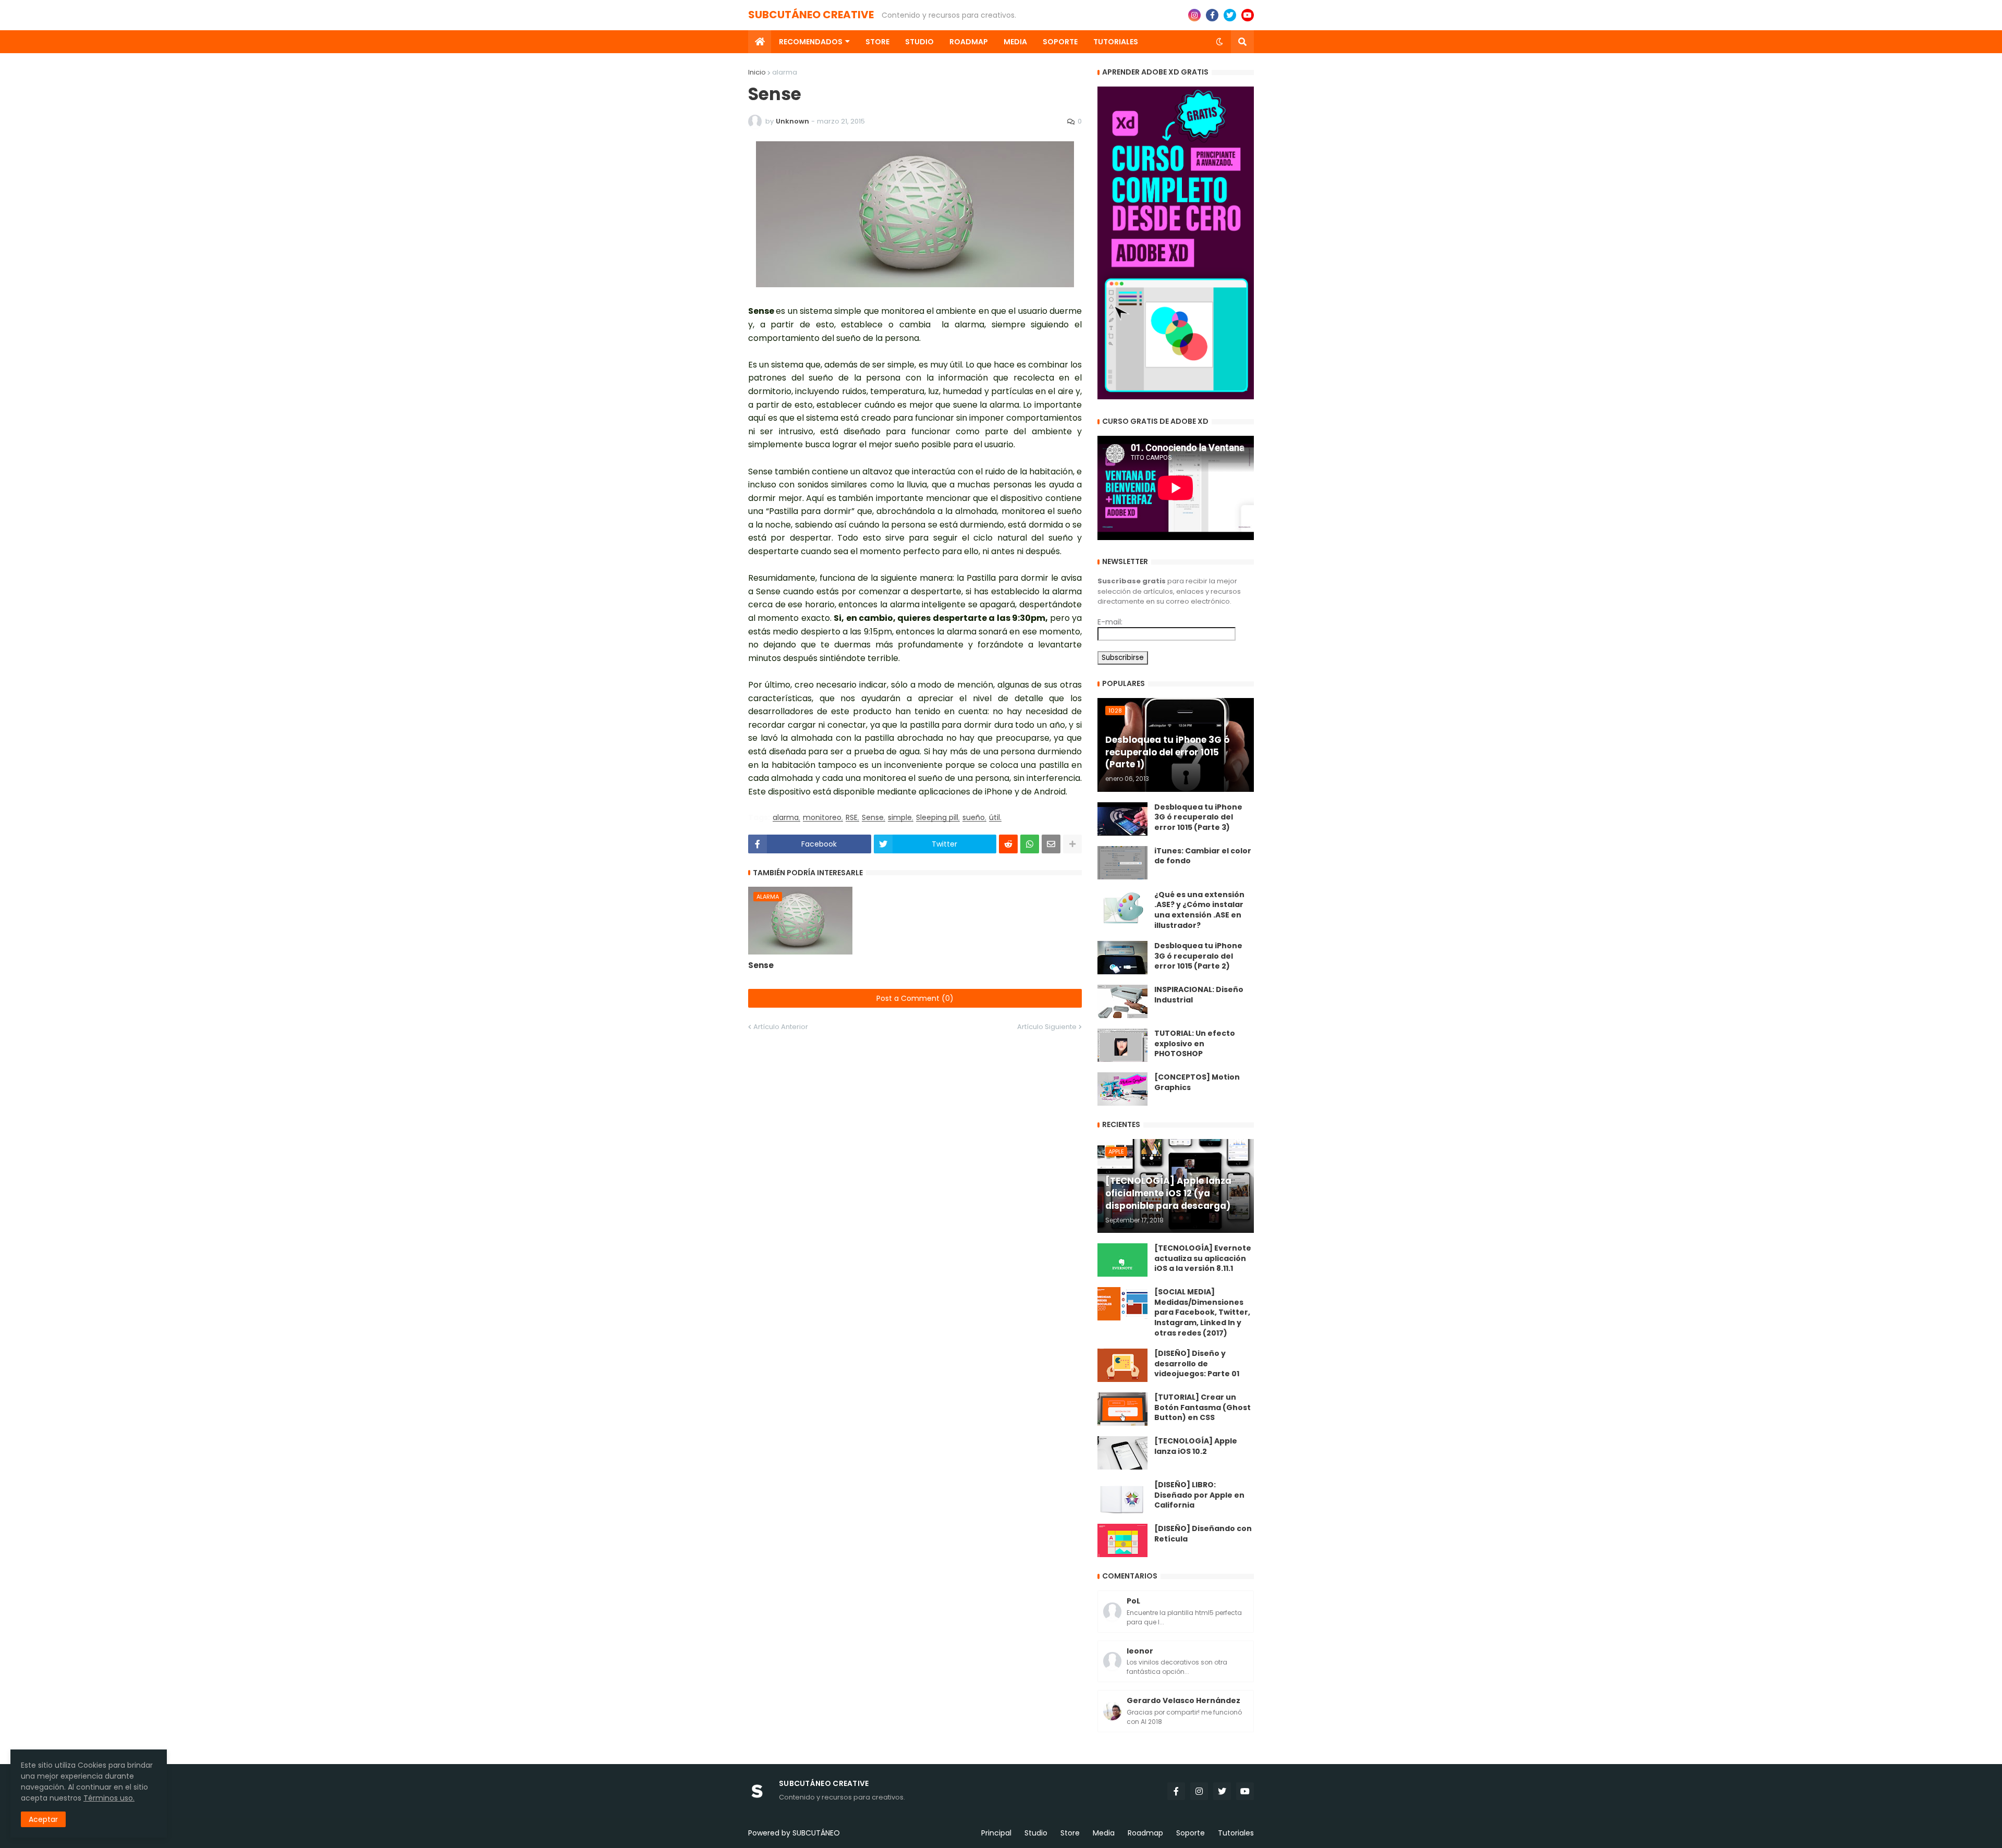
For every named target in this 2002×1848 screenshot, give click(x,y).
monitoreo (822, 818)
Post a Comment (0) (915, 998)
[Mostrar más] (1072, 844)
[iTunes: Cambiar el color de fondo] (1122, 863)
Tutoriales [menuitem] (1116, 42)
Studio (1036, 1833)
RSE (852, 818)
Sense (873, 818)
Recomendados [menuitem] (811, 42)
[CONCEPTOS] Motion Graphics (1197, 1082)
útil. (995, 818)
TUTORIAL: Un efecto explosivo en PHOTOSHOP (1195, 1044)
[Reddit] (1008, 844)
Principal (996, 1833)
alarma (785, 72)
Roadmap (1145, 1833)
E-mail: (1110, 622)
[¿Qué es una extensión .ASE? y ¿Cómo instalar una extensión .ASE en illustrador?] (1122, 907)
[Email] (1051, 844)
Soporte (1191, 1833)
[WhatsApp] (1030, 844)
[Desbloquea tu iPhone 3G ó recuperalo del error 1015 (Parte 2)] (1122, 958)
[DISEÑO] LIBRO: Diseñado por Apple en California (1199, 1495)
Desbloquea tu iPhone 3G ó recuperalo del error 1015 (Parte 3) (1198, 817)
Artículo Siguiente (1047, 1027)
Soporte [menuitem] (1060, 42)
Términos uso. (109, 1798)
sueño (974, 818)
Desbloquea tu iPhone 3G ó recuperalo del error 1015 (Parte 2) (1198, 956)
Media (1104, 1833)
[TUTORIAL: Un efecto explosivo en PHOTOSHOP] (1122, 1045)
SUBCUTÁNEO (816, 1833)
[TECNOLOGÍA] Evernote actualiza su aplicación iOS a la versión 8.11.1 (1203, 1258)
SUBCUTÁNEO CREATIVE (811, 15)
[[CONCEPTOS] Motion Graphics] (1122, 1089)
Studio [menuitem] (919, 42)
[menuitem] (760, 42)
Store (1070, 1833)
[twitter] (1230, 15)
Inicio (757, 72)
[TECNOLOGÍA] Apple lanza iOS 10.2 (1196, 1446)
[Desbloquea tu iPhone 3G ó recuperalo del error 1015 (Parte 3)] (1122, 819)
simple (900, 818)
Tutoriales (1236, 1833)
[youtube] (1248, 15)
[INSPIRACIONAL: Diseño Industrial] (1122, 1001)
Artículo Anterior (781, 1027)
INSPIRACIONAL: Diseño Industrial (1199, 995)
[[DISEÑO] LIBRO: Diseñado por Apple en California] (1122, 1497)
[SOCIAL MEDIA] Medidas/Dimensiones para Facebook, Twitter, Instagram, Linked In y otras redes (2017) (1202, 1312)
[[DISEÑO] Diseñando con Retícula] (1122, 1540)
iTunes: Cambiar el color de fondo (1203, 856)
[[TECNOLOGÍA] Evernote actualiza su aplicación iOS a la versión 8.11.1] (1122, 1260)
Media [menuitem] (1015, 42)
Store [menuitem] (877, 42)
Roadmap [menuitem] (969, 42)
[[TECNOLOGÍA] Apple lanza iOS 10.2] (1122, 1453)
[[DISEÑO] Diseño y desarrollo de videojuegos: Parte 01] (1122, 1365)
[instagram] (1194, 15)
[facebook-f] (1212, 15)
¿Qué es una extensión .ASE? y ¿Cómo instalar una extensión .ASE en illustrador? (1199, 910)
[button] (1219, 42)
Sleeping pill (937, 818)
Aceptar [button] (43, 1819)
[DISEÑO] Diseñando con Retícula (1203, 1534)
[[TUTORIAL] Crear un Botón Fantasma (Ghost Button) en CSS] (1122, 1409)
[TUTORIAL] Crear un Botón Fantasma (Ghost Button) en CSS (1203, 1408)
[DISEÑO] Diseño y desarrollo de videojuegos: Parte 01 (1197, 1364)
